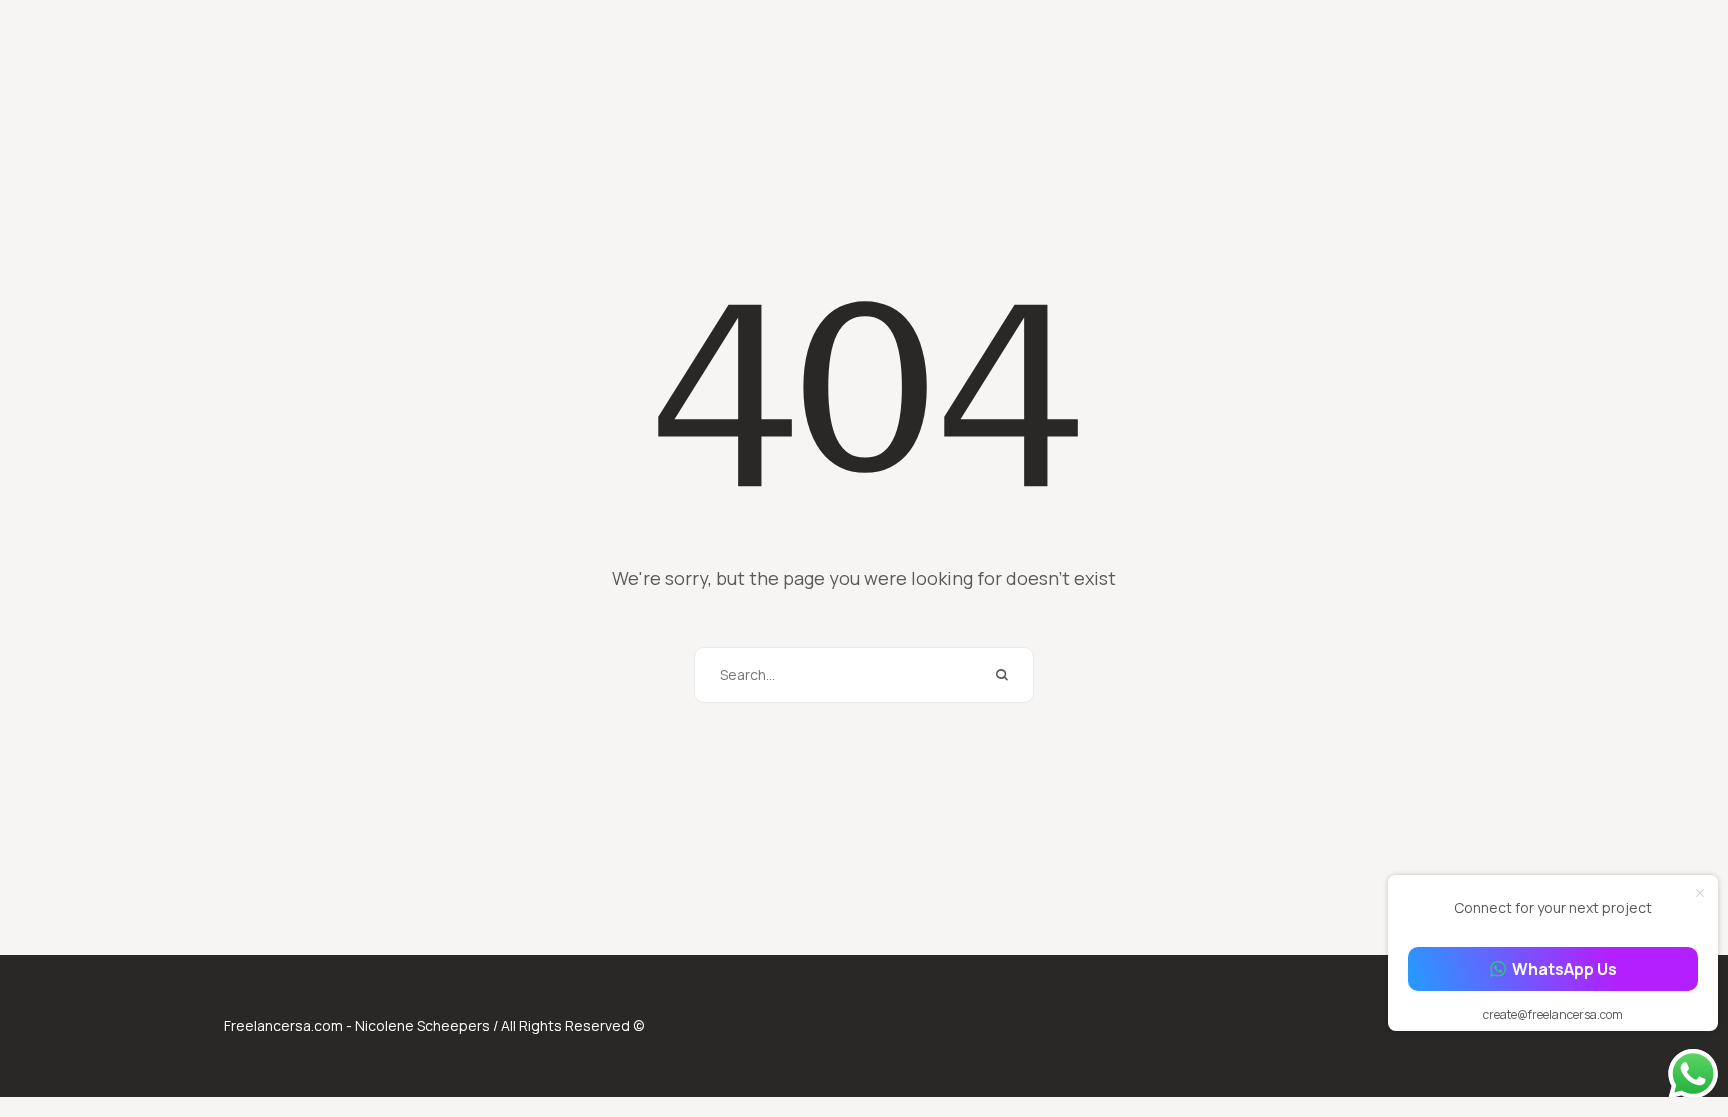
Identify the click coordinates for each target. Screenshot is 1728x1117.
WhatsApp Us (1564, 969)
